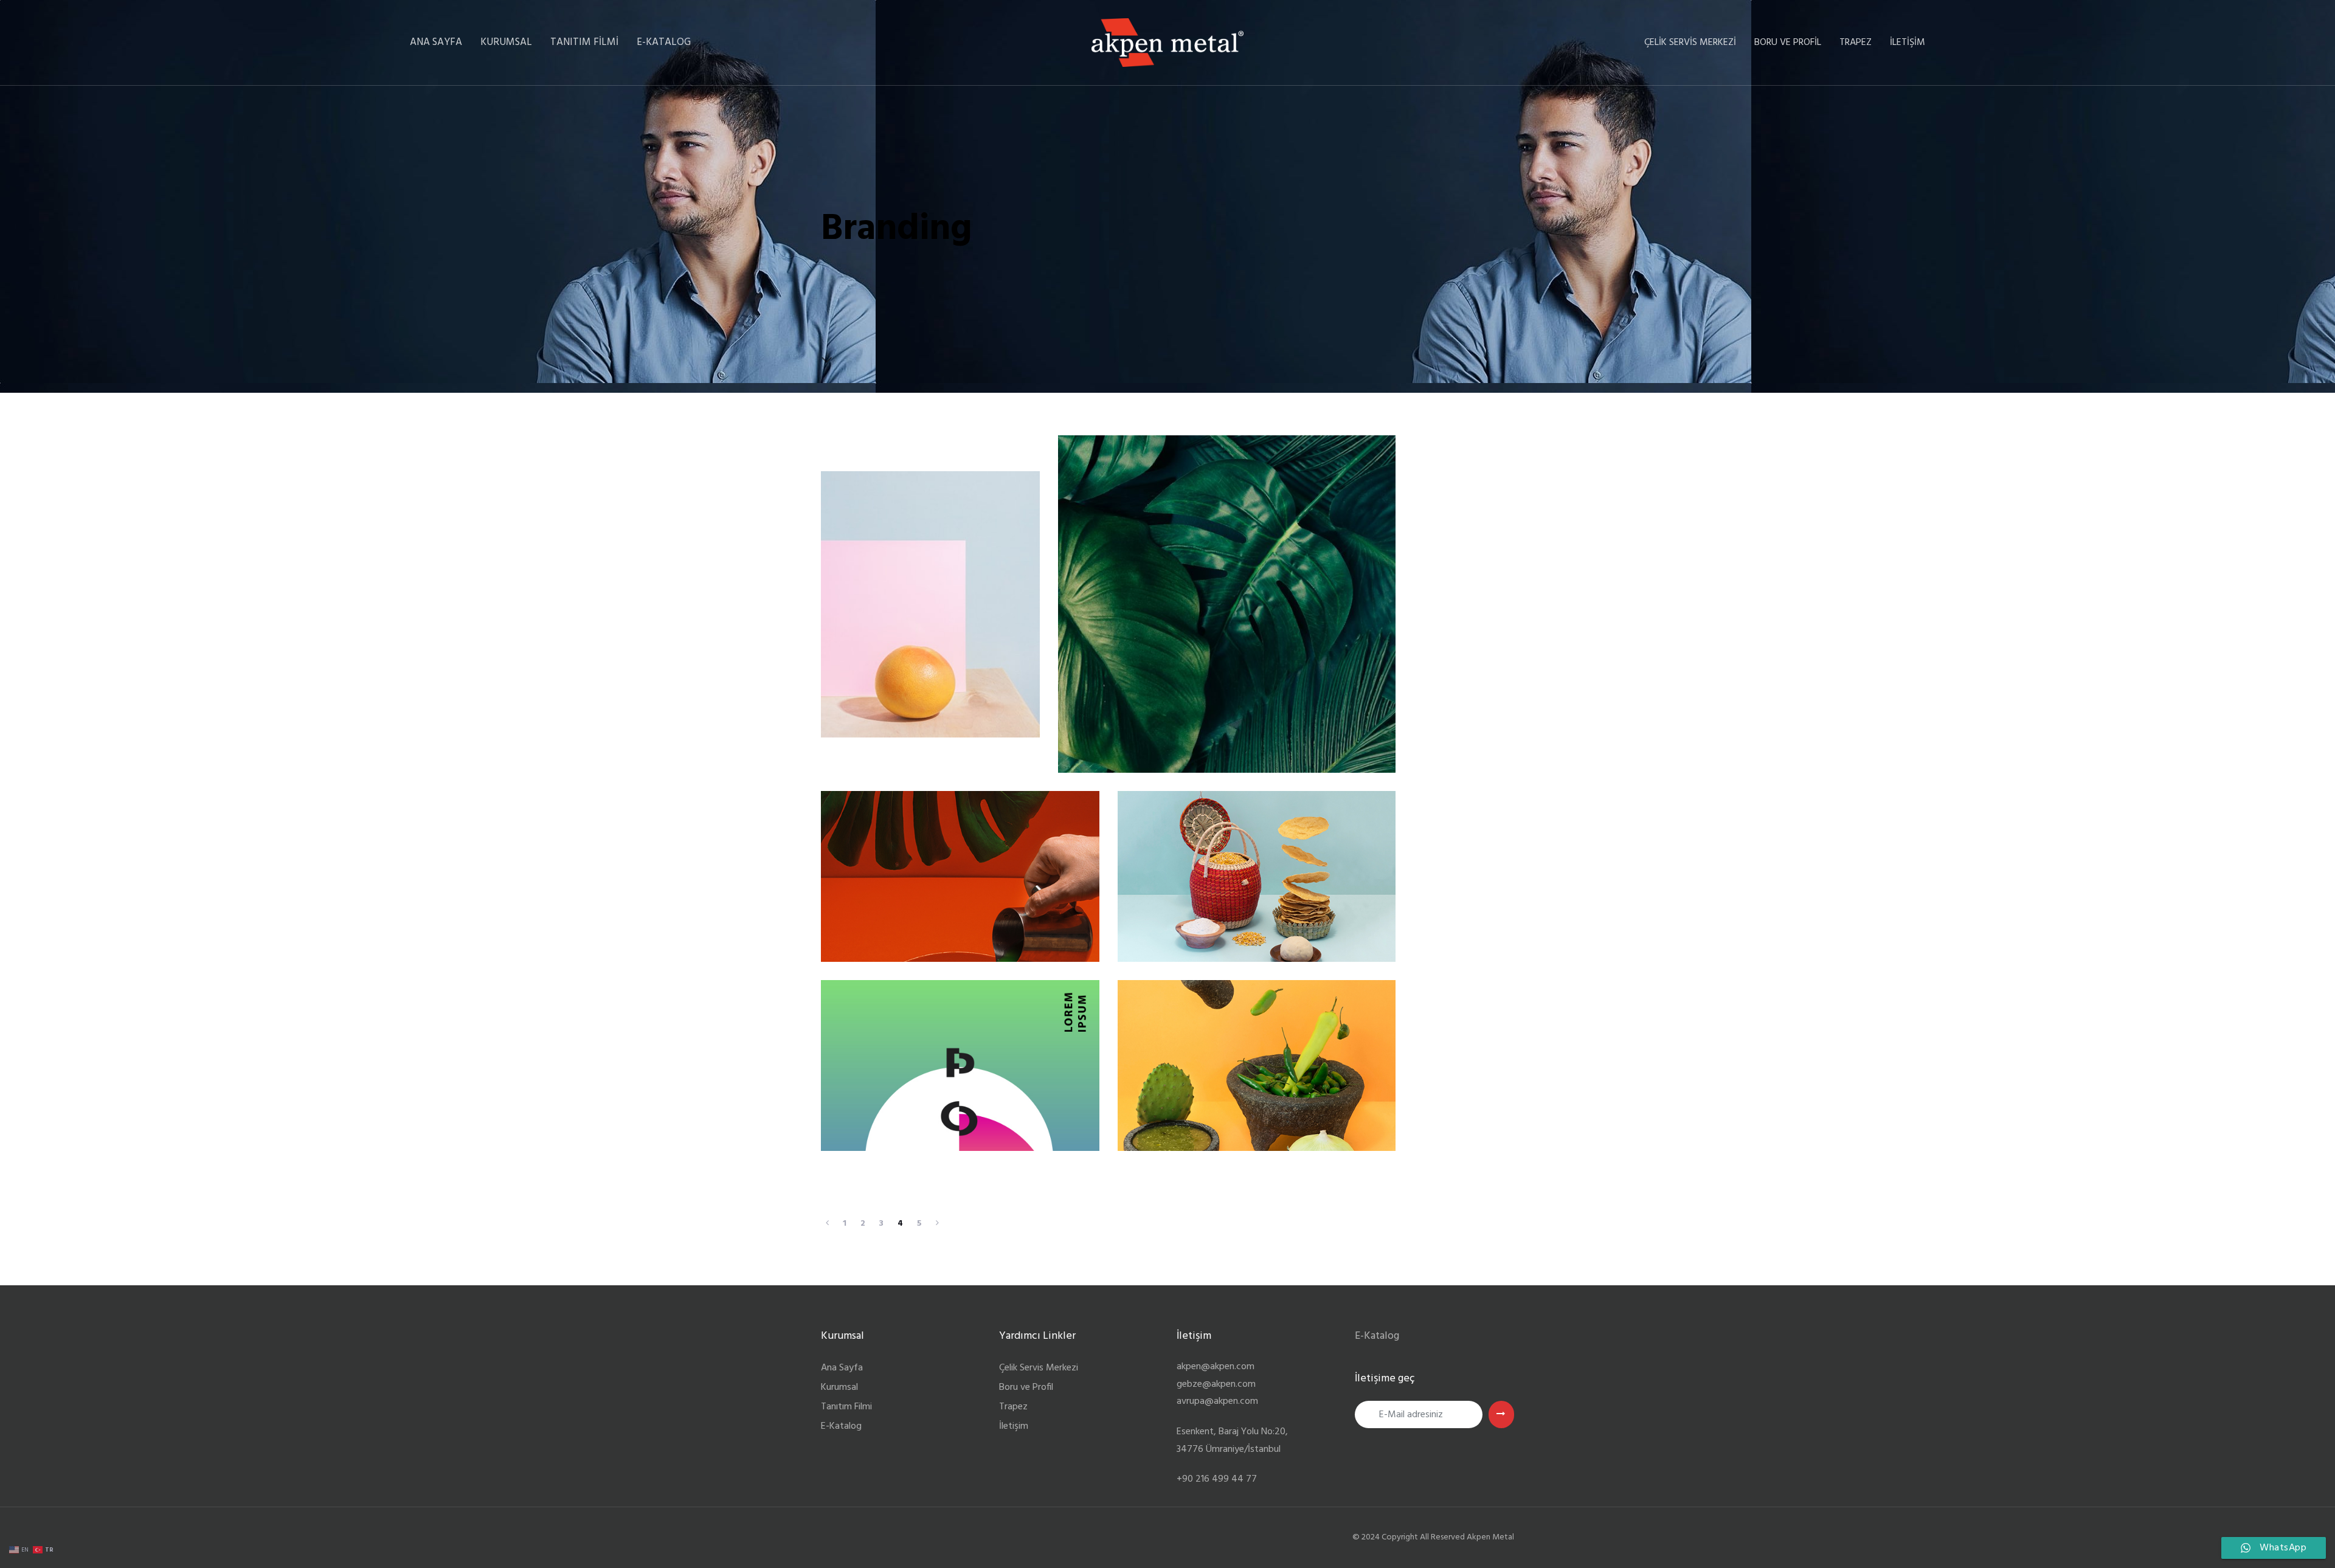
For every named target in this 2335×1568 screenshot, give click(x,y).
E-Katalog (841, 1426)
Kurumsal (839, 1387)
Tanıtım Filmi (846, 1407)
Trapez (1013, 1407)
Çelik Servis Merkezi (1039, 1368)
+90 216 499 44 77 (1217, 1479)
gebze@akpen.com (1216, 1384)
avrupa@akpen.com (1217, 1401)
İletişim (1014, 1426)
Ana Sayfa (842, 1368)
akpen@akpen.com (1216, 1367)
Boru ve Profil (1026, 1387)
